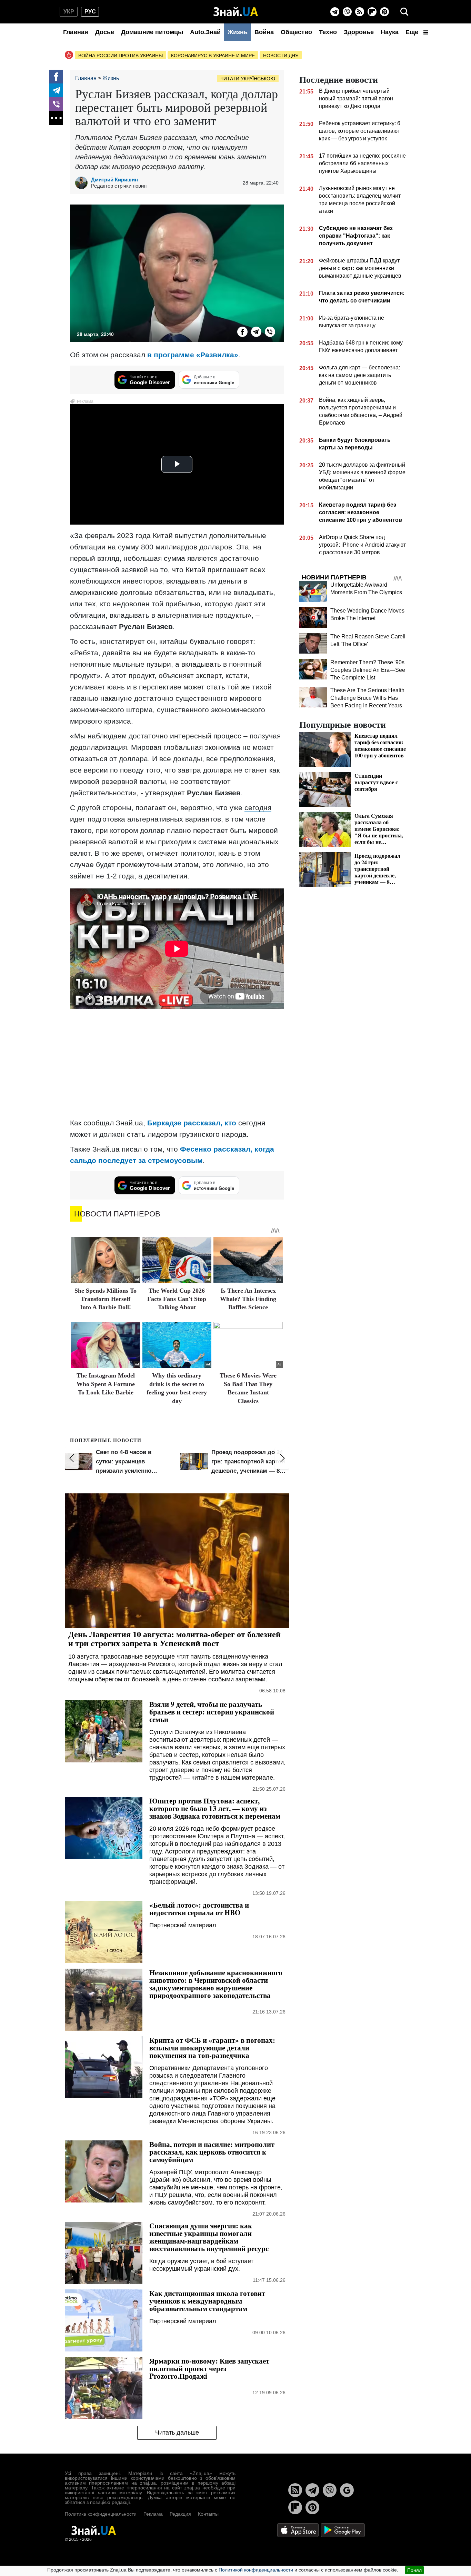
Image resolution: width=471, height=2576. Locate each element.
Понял (414, 2570)
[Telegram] (335, 12)
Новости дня (281, 56)
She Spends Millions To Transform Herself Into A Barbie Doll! (106, 1299)
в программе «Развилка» (193, 355)
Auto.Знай (205, 32)
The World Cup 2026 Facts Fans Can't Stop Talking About (177, 1299)
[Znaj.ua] (236, 12)
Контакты (208, 2514)
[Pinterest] (384, 12)
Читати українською (248, 79)
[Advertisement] (177, 1064)
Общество (296, 32)
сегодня (258, 808)
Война (264, 32)
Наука (390, 32)
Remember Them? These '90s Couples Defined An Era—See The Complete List (368, 670)
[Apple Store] (299, 2530)
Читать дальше (177, 2433)
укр (69, 12)
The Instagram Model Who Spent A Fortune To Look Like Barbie (106, 1384)
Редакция (180, 2514)
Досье (105, 32)
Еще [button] (413, 32)
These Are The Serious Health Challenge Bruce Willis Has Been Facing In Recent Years (367, 698)
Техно (328, 32)
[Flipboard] (372, 12)
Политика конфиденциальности (101, 2514)
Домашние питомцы (152, 32)
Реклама (153, 2514)
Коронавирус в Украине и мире (213, 56)
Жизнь (238, 32)
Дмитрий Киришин (114, 180)
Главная (76, 32)
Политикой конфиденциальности (256, 2570)
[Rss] (360, 12)
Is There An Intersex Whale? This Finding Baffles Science (248, 1299)
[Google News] (347, 2490)
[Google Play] (343, 2530)
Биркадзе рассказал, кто (193, 1123)
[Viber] (347, 12)
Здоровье (359, 32)
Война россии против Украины (121, 56)
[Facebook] (56, 77)
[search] (404, 12)
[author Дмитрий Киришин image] (83, 183)
